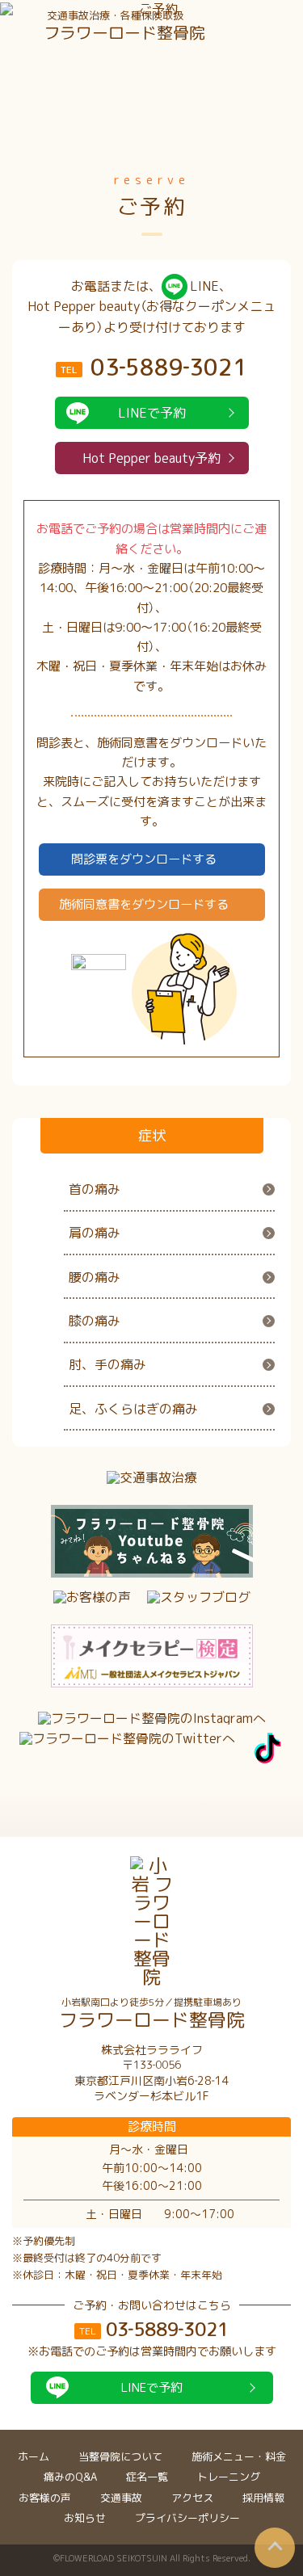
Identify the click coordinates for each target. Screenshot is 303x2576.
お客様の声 (45, 2498)
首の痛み (95, 1189)
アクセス (192, 2498)
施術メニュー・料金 (239, 2456)
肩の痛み (95, 1233)
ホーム (34, 2456)
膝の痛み (95, 1321)
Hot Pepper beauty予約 (151, 458)
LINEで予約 (152, 413)
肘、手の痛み (107, 1364)
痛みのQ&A (70, 2477)
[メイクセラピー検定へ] (152, 1656)
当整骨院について (120, 2456)
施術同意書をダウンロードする (144, 904)
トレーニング (229, 2477)
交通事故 (121, 2498)
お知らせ (85, 2518)
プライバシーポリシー (187, 2518)
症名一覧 (147, 2477)
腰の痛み (95, 1277)
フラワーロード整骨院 (152, 2014)
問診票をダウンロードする (144, 859)
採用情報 (263, 2498)
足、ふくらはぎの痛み (133, 1409)
